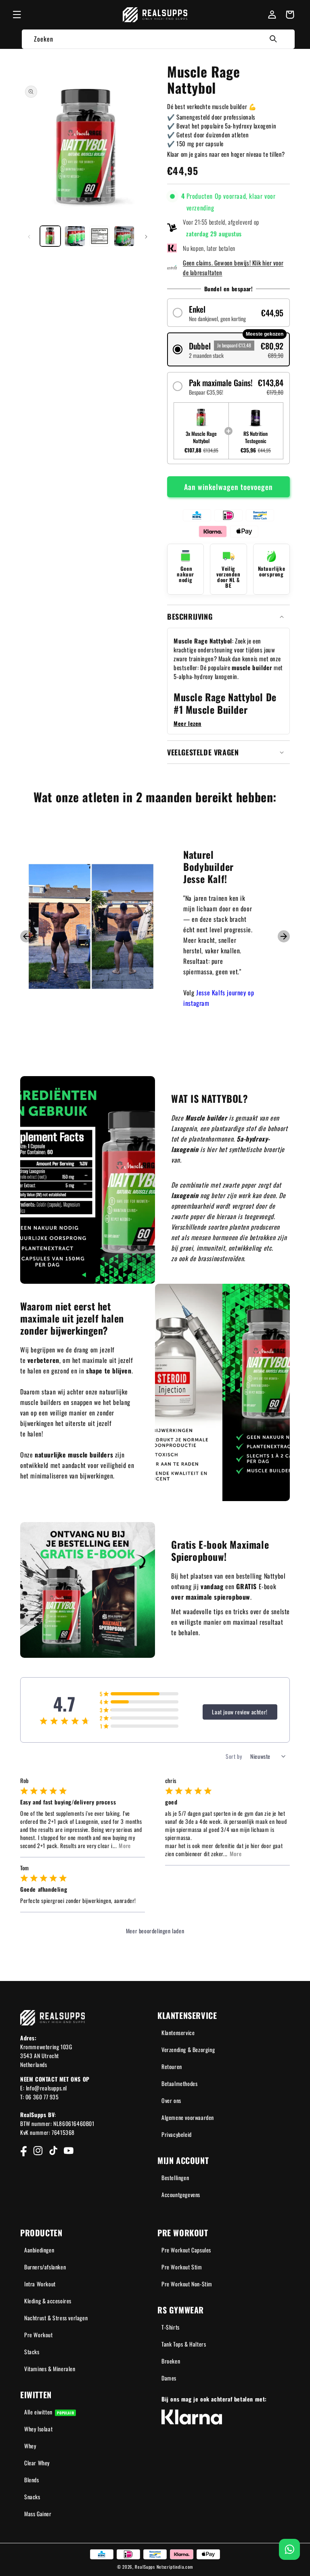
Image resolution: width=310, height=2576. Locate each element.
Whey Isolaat (38, 2429)
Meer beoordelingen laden (155, 1931)
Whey (30, 2446)
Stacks (32, 2352)
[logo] (155, 15)
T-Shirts (171, 2327)
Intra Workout (40, 2284)
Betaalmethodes (179, 2083)
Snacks (32, 2497)
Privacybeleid (177, 2134)
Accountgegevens (181, 2194)
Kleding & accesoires (48, 2301)
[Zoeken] (273, 39)
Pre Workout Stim (182, 2267)
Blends (32, 2480)
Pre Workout (39, 2335)
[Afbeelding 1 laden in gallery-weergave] (50, 236)
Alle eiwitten (49, 2412)
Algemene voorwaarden (188, 2117)
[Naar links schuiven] (29, 236)
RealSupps (145, 2567)
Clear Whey (37, 2463)
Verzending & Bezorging (188, 2049)
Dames (169, 2378)
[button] (17, 15)
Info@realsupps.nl (46, 2088)
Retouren (172, 2066)
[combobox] (158, 39)
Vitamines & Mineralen (50, 2369)
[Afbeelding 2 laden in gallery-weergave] (75, 236)
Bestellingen (175, 2178)
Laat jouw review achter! (240, 1712)
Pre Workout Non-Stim (187, 2284)
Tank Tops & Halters (184, 2344)
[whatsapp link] (289, 2549)
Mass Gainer (38, 2514)
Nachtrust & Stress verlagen (56, 2318)
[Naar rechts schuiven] (146, 236)
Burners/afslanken (45, 2267)
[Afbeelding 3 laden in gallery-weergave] (99, 236)
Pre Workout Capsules (186, 2250)
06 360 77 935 (42, 2097)
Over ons (171, 2100)
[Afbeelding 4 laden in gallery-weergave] (124, 236)
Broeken (171, 2361)
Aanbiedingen (39, 2250)
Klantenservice (178, 2032)
